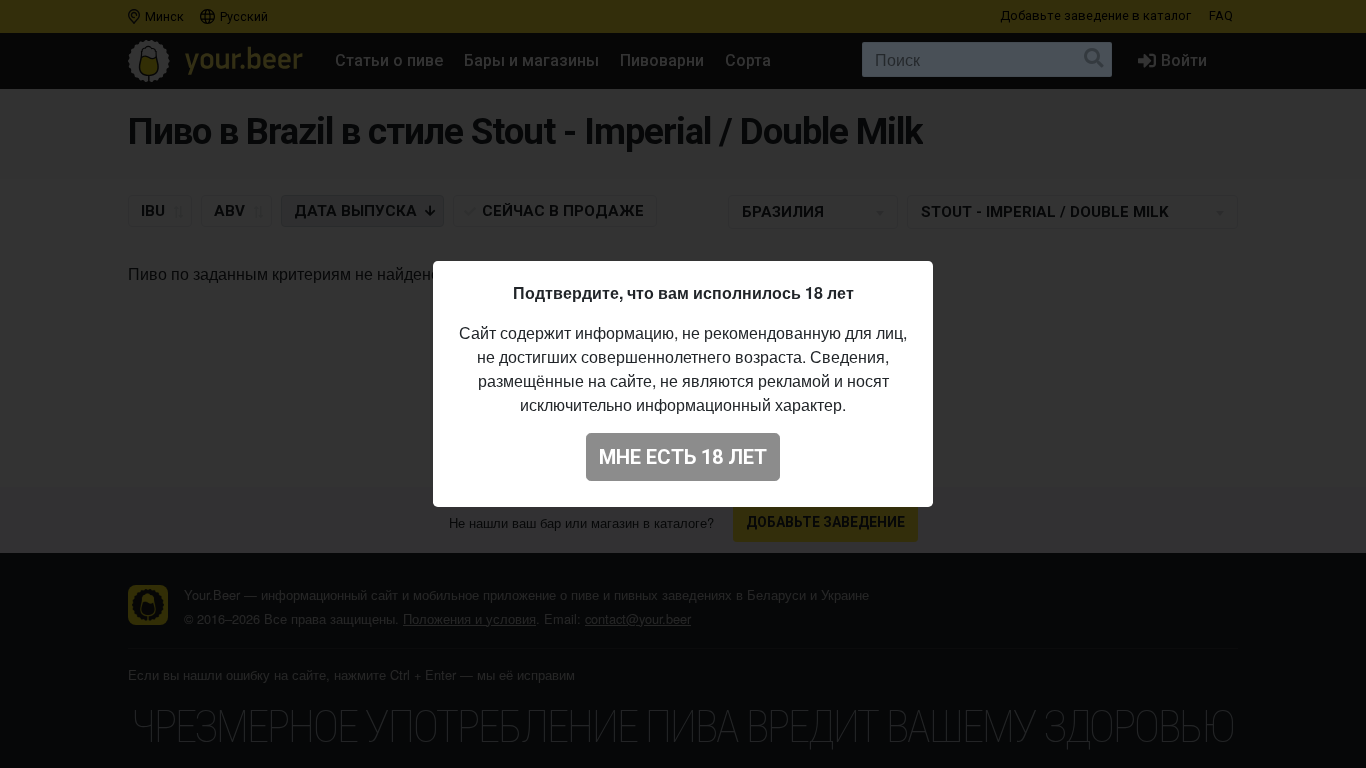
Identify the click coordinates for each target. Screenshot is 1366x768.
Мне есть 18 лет (683, 457)
